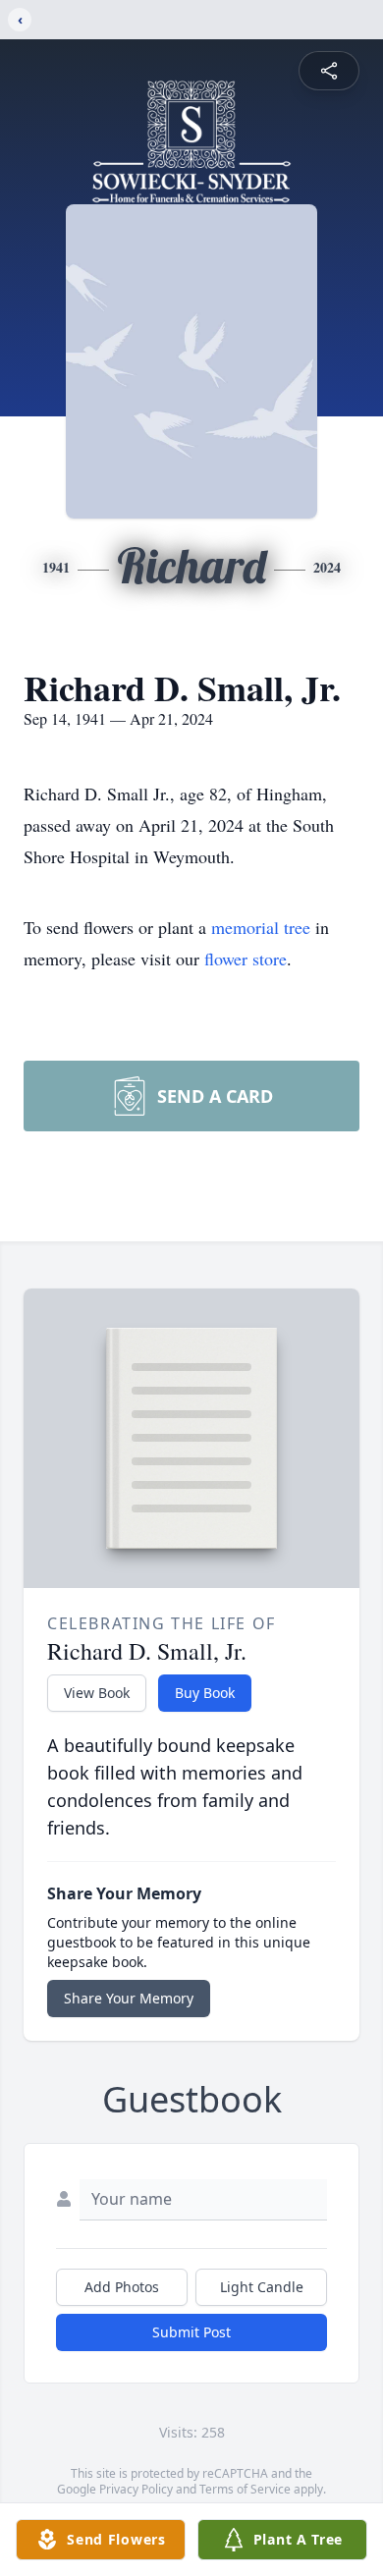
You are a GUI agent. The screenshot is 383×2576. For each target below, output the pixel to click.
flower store (246, 959)
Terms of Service (245, 2489)
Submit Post (191, 2332)
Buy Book (205, 1693)
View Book (97, 1693)
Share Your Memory (129, 1998)
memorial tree (261, 927)
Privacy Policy (136, 2489)
